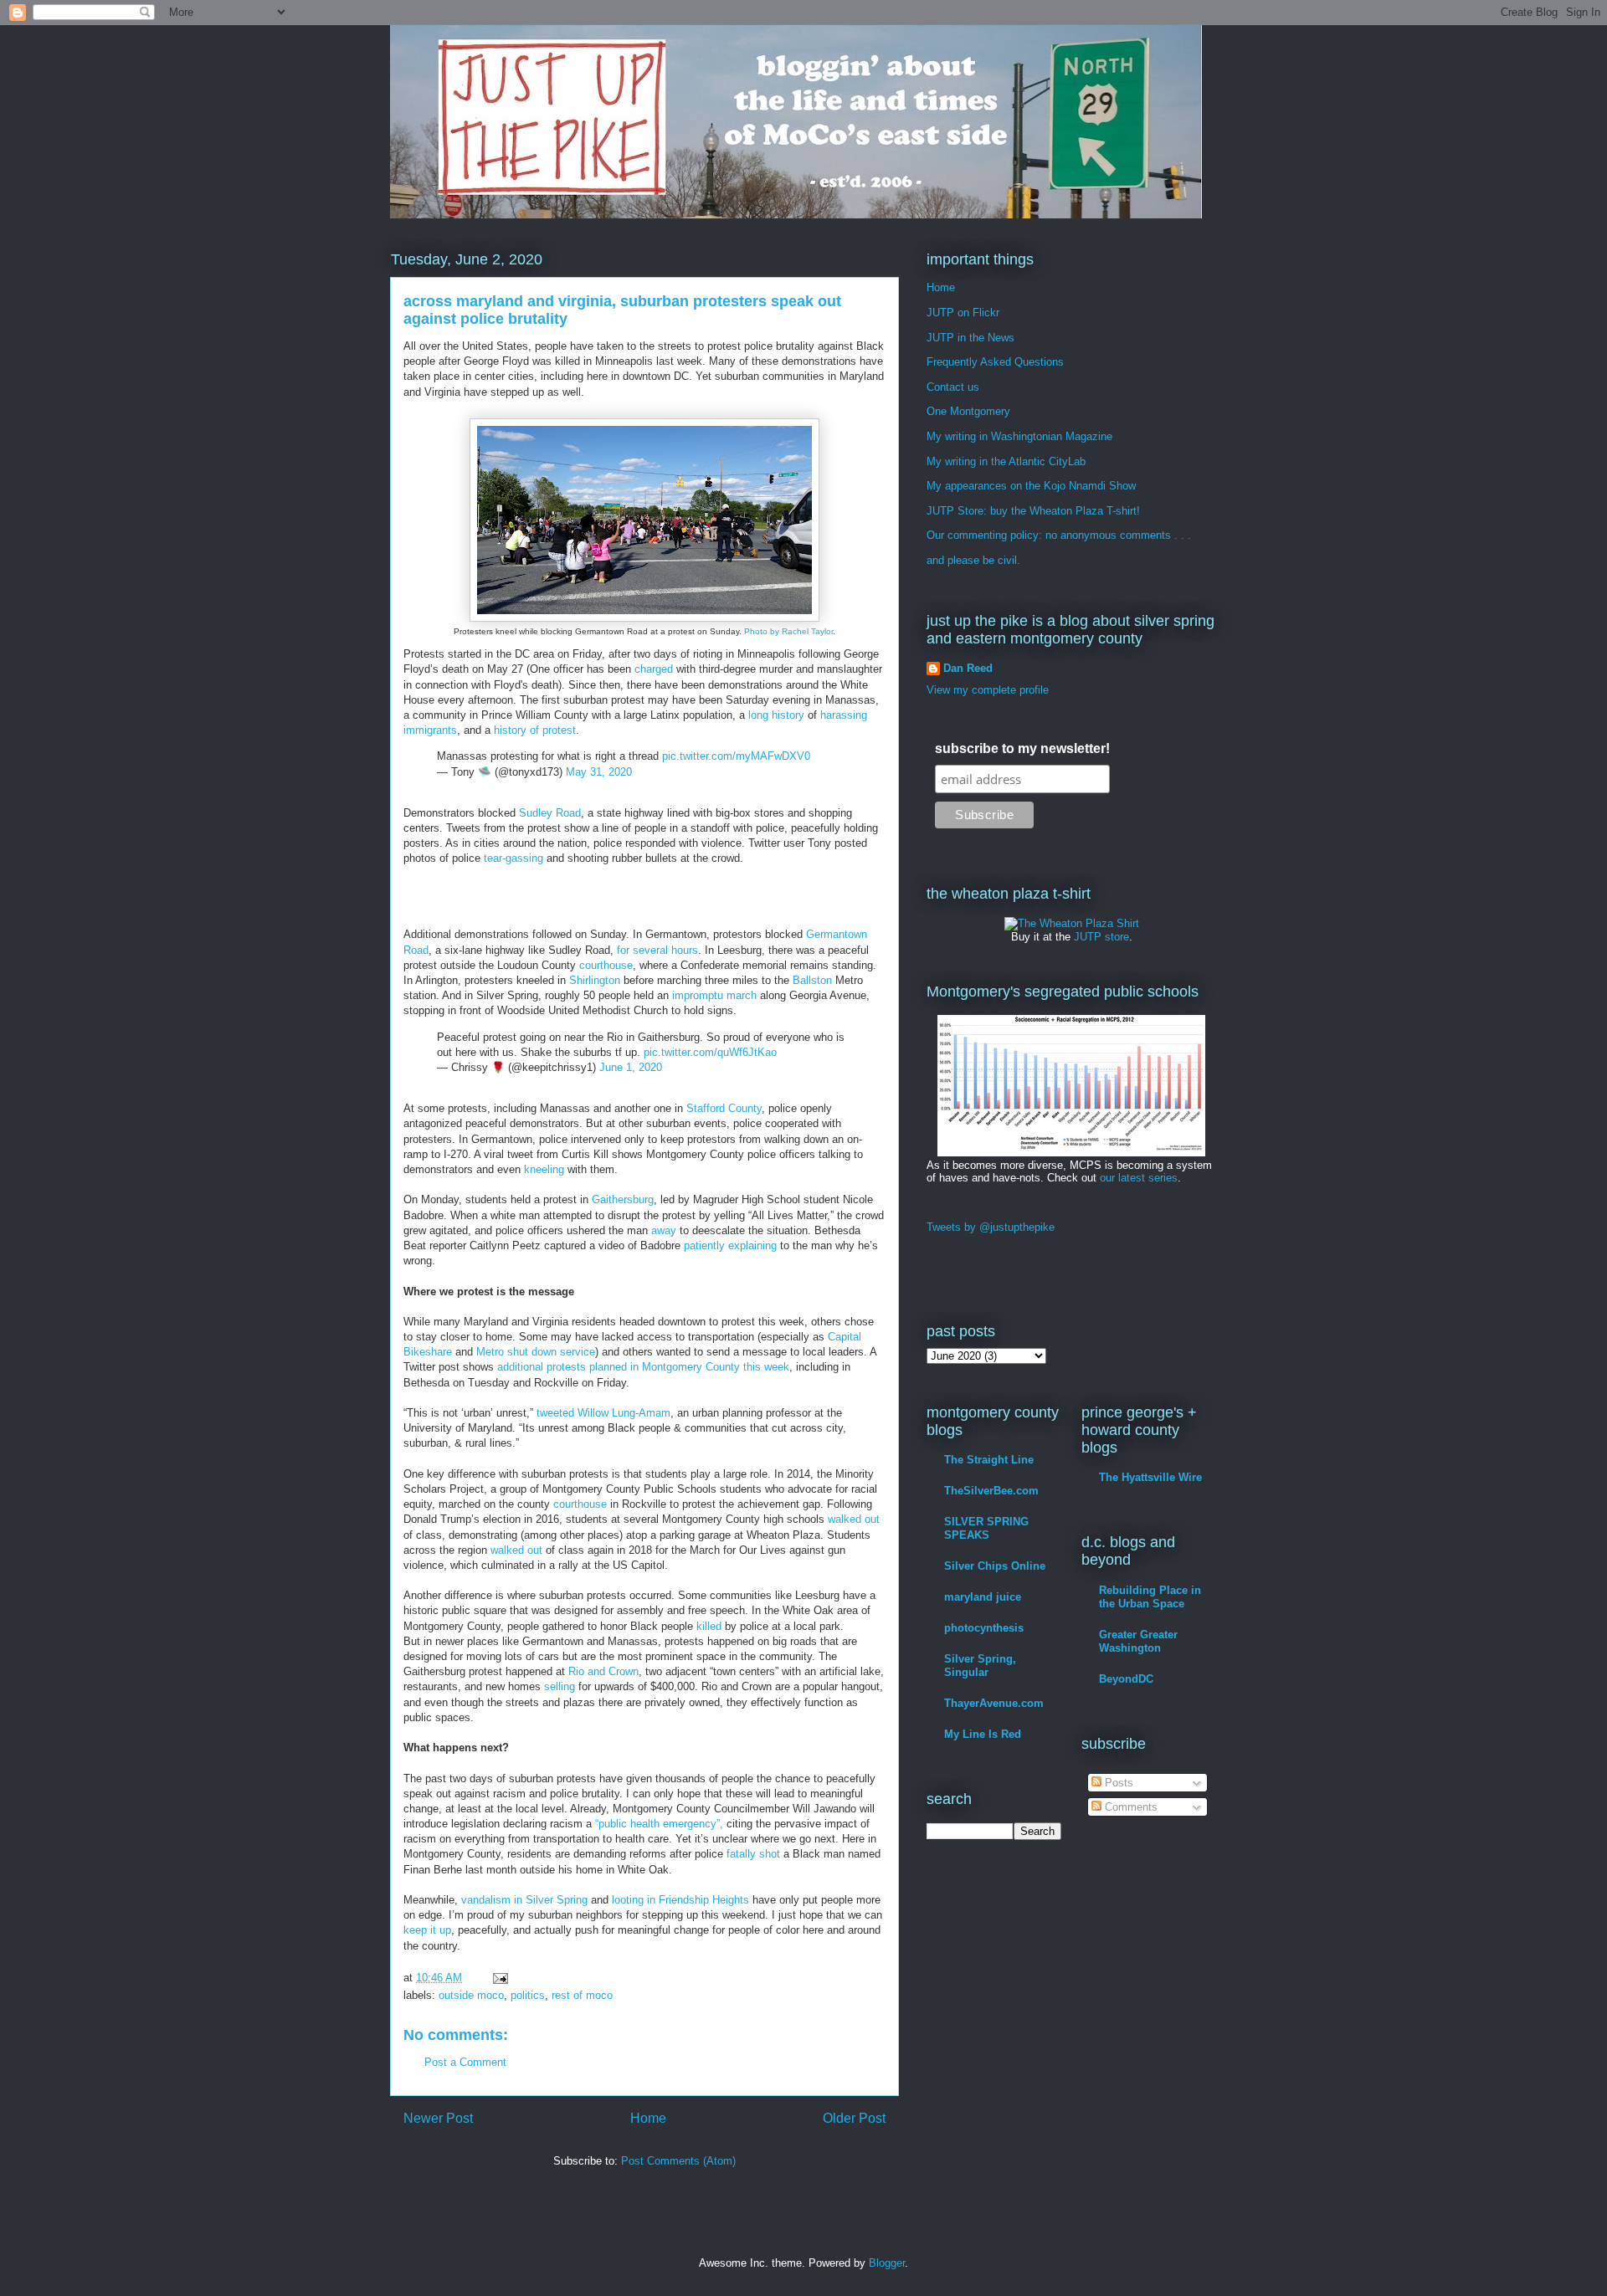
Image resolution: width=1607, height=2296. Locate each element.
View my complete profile (988, 690)
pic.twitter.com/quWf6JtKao (710, 1052)
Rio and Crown (603, 1671)
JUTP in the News (970, 338)
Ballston (812, 980)
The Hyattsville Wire (1150, 1477)
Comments (1130, 1807)
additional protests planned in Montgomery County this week (643, 1367)
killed (709, 1626)
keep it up (427, 1930)
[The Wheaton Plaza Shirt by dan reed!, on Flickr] (1072, 923)
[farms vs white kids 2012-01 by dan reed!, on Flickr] (1071, 1153)
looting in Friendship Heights (680, 1900)
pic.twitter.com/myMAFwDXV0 (736, 756)
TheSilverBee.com (991, 1491)
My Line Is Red (983, 1734)
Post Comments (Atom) (678, 2161)
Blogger (887, 2263)
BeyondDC (1126, 1679)
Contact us (953, 387)
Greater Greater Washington (1138, 1641)
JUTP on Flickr (963, 313)
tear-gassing (513, 858)
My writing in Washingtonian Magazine (1019, 436)
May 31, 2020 (599, 772)
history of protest (535, 730)
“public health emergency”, (659, 1824)
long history (776, 715)
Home (648, 2118)
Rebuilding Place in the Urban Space (1150, 1597)
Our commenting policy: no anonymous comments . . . (1059, 535)
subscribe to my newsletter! (1022, 748)
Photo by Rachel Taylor (788, 631)
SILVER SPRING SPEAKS (986, 1528)
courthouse (606, 965)
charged (654, 669)
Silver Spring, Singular (980, 1666)
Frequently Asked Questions (995, 362)
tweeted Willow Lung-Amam (603, 1413)
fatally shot (753, 1854)
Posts (1117, 1783)
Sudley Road (550, 813)
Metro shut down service (536, 1352)
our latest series (1139, 1178)
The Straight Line (989, 1460)
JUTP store (1101, 937)
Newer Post (438, 2118)
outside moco (471, 1995)
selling (560, 1686)
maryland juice (983, 1597)
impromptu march (714, 995)
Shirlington (595, 980)
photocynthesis (984, 1628)
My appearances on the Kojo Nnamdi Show (1031, 486)
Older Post (854, 2118)
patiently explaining (730, 1245)
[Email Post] (499, 1978)
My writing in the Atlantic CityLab (1006, 461)
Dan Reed (968, 668)
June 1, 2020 (631, 1067)
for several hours (657, 950)
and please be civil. (973, 560)
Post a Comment (465, 2062)
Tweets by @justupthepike (991, 1227)
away (664, 1230)
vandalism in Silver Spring (524, 1900)
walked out (854, 1519)
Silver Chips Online (995, 1566)
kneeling (544, 1169)
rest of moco (582, 1995)
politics (528, 1995)
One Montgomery (968, 411)
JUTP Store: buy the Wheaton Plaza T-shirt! (1033, 511)
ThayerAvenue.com (994, 1703)
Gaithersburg (623, 1199)
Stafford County (724, 1108)
